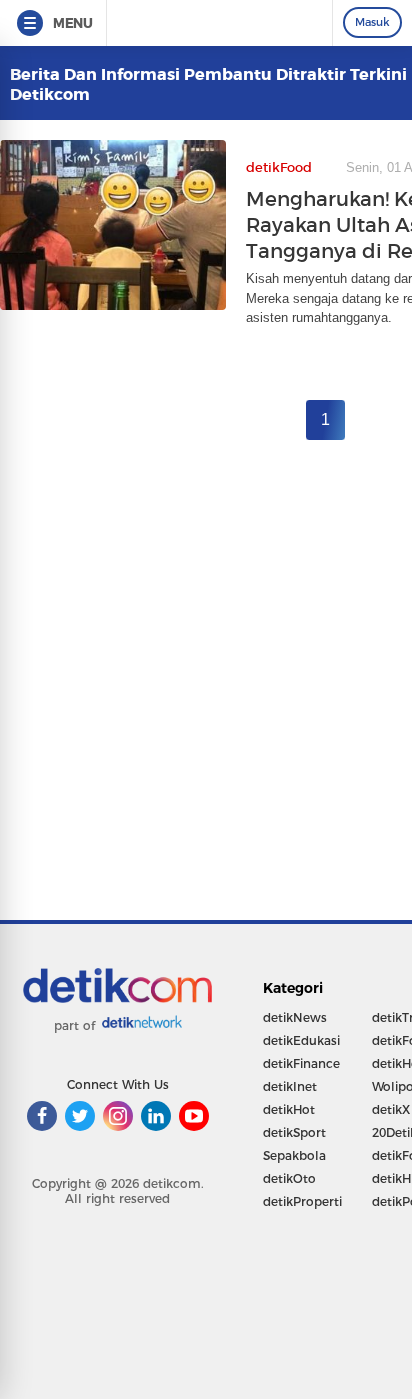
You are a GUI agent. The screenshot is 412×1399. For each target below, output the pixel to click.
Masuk (372, 22)
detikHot (289, 1109)
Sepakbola (294, 1155)
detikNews (295, 1017)
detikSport (294, 1132)
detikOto (289, 1178)
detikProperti (302, 1201)
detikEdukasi (301, 1040)
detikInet (290, 1086)
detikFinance (301, 1063)
